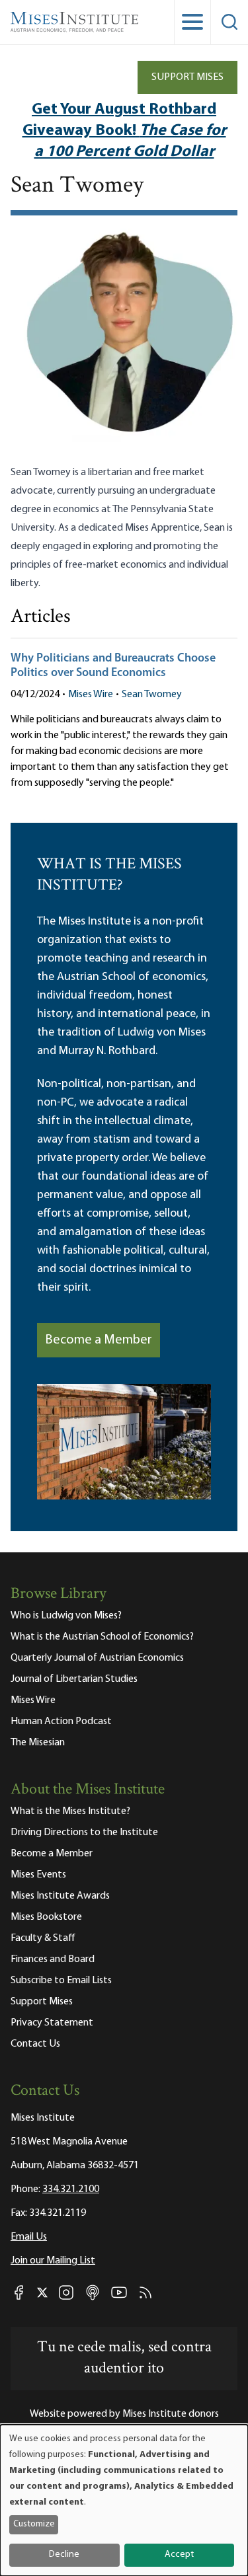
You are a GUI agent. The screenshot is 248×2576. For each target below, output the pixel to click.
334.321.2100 (71, 2189)
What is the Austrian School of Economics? (102, 1637)
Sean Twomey (152, 695)
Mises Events (38, 1875)
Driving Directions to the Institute (84, 1833)
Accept (179, 2555)
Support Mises (187, 77)
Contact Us (35, 2044)
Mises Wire (91, 695)
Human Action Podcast (61, 1722)
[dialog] (124, 2500)
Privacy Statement (52, 2023)
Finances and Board (53, 1959)
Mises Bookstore (46, 1917)
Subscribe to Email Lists (61, 1981)
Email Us (29, 2237)
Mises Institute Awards (60, 1896)
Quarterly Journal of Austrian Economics (97, 1658)
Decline (64, 2555)
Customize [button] (34, 2524)
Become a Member (99, 1340)
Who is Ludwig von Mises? (66, 1616)
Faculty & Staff (43, 1938)
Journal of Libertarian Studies (74, 1679)
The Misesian (38, 1743)
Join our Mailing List (53, 2261)
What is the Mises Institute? (70, 1811)
